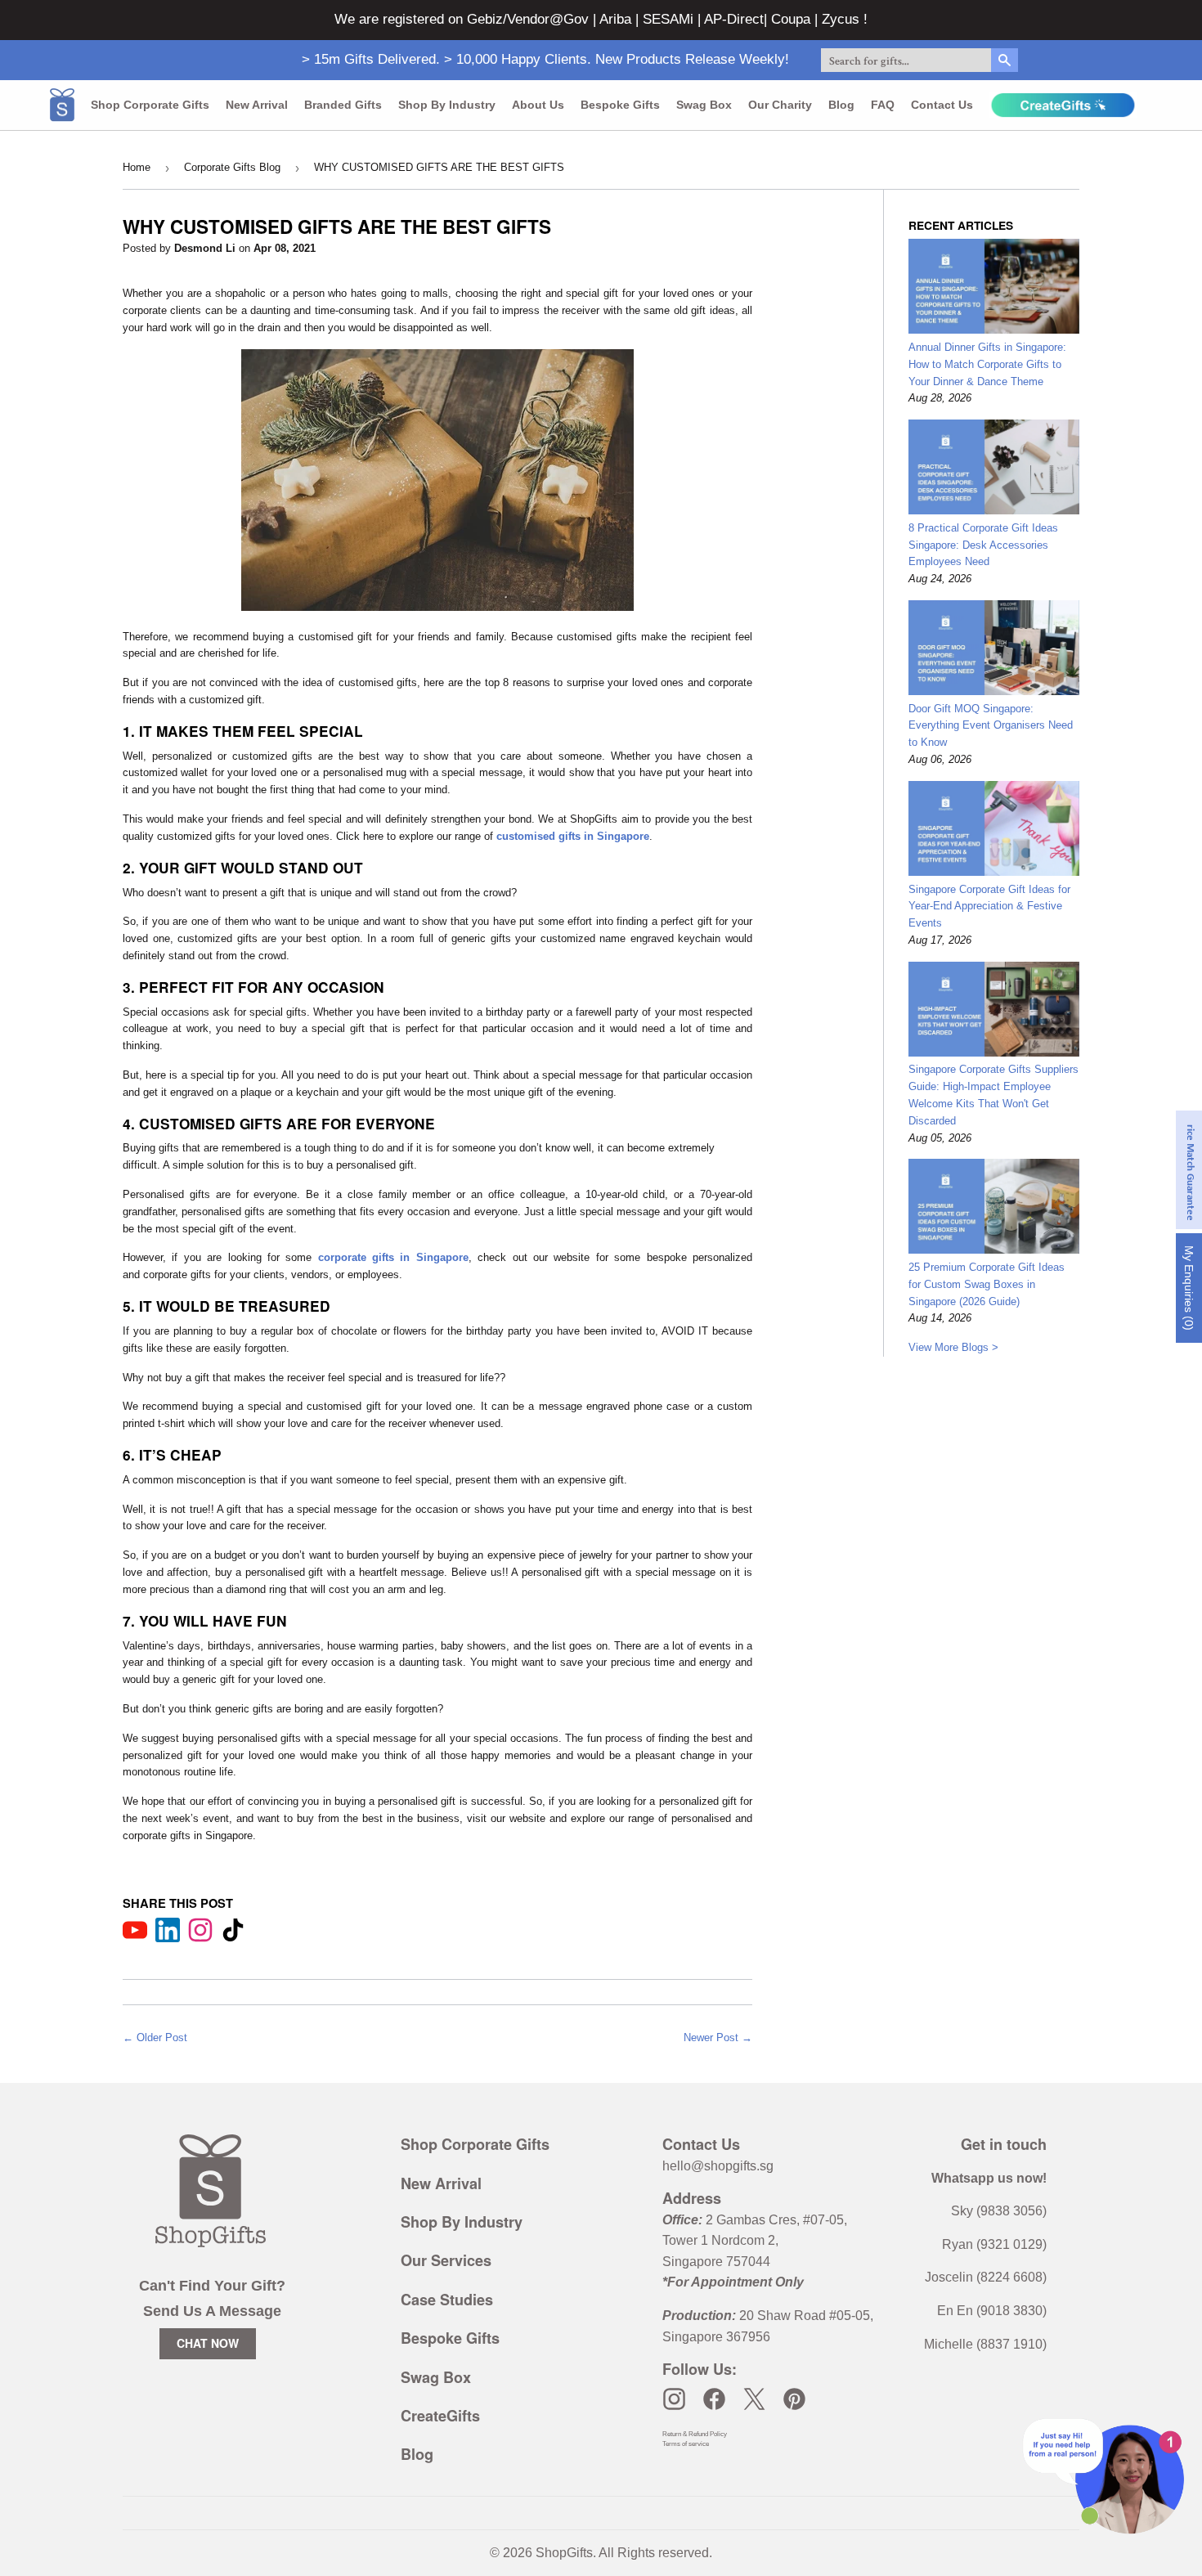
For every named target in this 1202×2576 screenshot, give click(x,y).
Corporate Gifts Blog (232, 167)
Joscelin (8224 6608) (986, 2277)
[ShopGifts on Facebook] (714, 2399)
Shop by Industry (447, 105)
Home (137, 167)
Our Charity (780, 105)
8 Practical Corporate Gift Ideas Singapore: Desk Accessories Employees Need (983, 545)
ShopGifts (564, 2553)
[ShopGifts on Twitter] (754, 2399)
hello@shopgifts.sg (718, 2166)
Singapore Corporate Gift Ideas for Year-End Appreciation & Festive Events (989, 907)
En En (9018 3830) (992, 2311)
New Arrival (257, 105)
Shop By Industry (462, 2222)
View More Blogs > (953, 1347)
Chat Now (208, 2343)
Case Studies (447, 2300)
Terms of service (686, 2444)
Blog (841, 105)
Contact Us (942, 105)
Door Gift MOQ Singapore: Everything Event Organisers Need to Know (991, 726)
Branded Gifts (343, 105)
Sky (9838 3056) (999, 2211)
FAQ (883, 105)
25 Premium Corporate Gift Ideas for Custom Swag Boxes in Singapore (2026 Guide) (987, 1284)
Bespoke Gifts (620, 105)
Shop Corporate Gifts (150, 105)
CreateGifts (440, 2416)
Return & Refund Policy (695, 2434)
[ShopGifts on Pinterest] (794, 2399)
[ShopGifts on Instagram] (674, 2399)
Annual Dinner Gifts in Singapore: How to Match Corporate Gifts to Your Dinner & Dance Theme (987, 364)
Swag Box (704, 105)
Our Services (446, 2260)
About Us (538, 105)
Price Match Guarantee (1190, 1170)
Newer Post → (718, 2037)
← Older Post (155, 2037)
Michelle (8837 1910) (985, 2344)
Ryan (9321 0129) (994, 2244)
